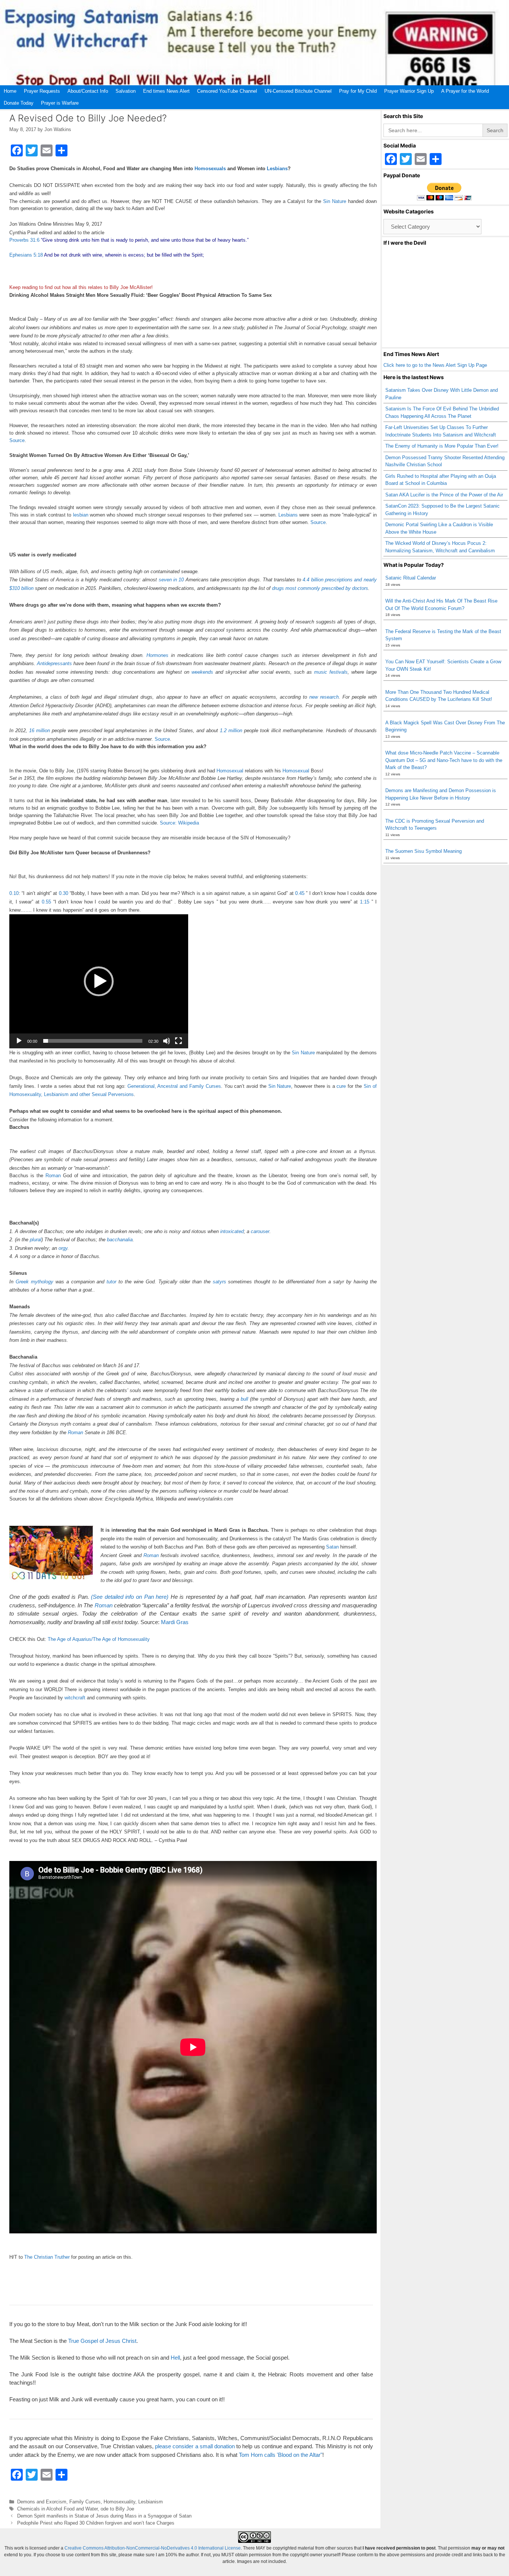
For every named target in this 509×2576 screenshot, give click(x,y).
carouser (260, 1231)
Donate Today (19, 103)
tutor (111, 1282)
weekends (202, 672)
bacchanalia (120, 1240)
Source (17, 440)
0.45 (300, 893)
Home (10, 91)
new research (324, 697)
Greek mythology (34, 1282)
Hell (175, 2358)
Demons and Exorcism (42, 2502)
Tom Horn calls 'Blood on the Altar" (281, 2455)
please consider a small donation (195, 2446)
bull (244, 1399)
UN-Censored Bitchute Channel (298, 91)
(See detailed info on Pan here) (129, 1597)
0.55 (46, 902)
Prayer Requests (42, 91)
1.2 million (231, 730)
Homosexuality (119, 2502)
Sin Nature (335, 201)
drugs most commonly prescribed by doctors (320, 588)
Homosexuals (210, 169)
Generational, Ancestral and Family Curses (174, 1086)
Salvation (126, 91)
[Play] (19, 1041)
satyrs (219, 1282)
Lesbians (277, 169)
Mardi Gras (175, 1622)
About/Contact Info (88, 91)
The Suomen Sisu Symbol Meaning (423, 851)
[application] (99, 981)
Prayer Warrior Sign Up (409, 91)
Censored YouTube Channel (227, 91)
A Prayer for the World (465, 91)
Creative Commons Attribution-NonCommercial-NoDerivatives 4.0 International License (153, 2548)
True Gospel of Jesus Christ (102, 2341)
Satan (332, 1547)
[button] (99, 981)
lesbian (81, 515)
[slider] (93, 1041)
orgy (63, 1248)
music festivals (331, 672)
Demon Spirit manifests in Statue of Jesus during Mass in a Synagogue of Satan (104, 2516)
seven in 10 (171, 580)
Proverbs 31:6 (24, 240)
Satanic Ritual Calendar (411, 578)
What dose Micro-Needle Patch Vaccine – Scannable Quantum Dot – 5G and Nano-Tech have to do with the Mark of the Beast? (444, 760)
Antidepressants (54, 663)
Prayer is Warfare (60, 103)
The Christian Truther (47, 2257)
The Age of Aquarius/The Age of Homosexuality (99, 1639)
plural (36, 1240)
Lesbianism (151, 2502)
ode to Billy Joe (117, 2509)
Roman (53, 1176)
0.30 (64, 893)
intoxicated (232, 1231)
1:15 (365, 902)
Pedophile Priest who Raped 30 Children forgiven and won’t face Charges (96, 2523)
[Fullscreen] (178, 1041)
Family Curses (85, 2502)
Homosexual (230, 771)
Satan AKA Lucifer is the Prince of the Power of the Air (444, 495)
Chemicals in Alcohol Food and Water (57, 2509)
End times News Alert (166, 91)
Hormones (157, 655)
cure (341, 1086)
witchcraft (75, 1698)
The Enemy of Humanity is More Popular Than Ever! (442, 446)
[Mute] (167, 1041)
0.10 (14, 893)
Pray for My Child (358, 91)
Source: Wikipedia (179, 823)
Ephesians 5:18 (26, 255)
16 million (39, 730)
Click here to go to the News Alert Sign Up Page (435, 365)
